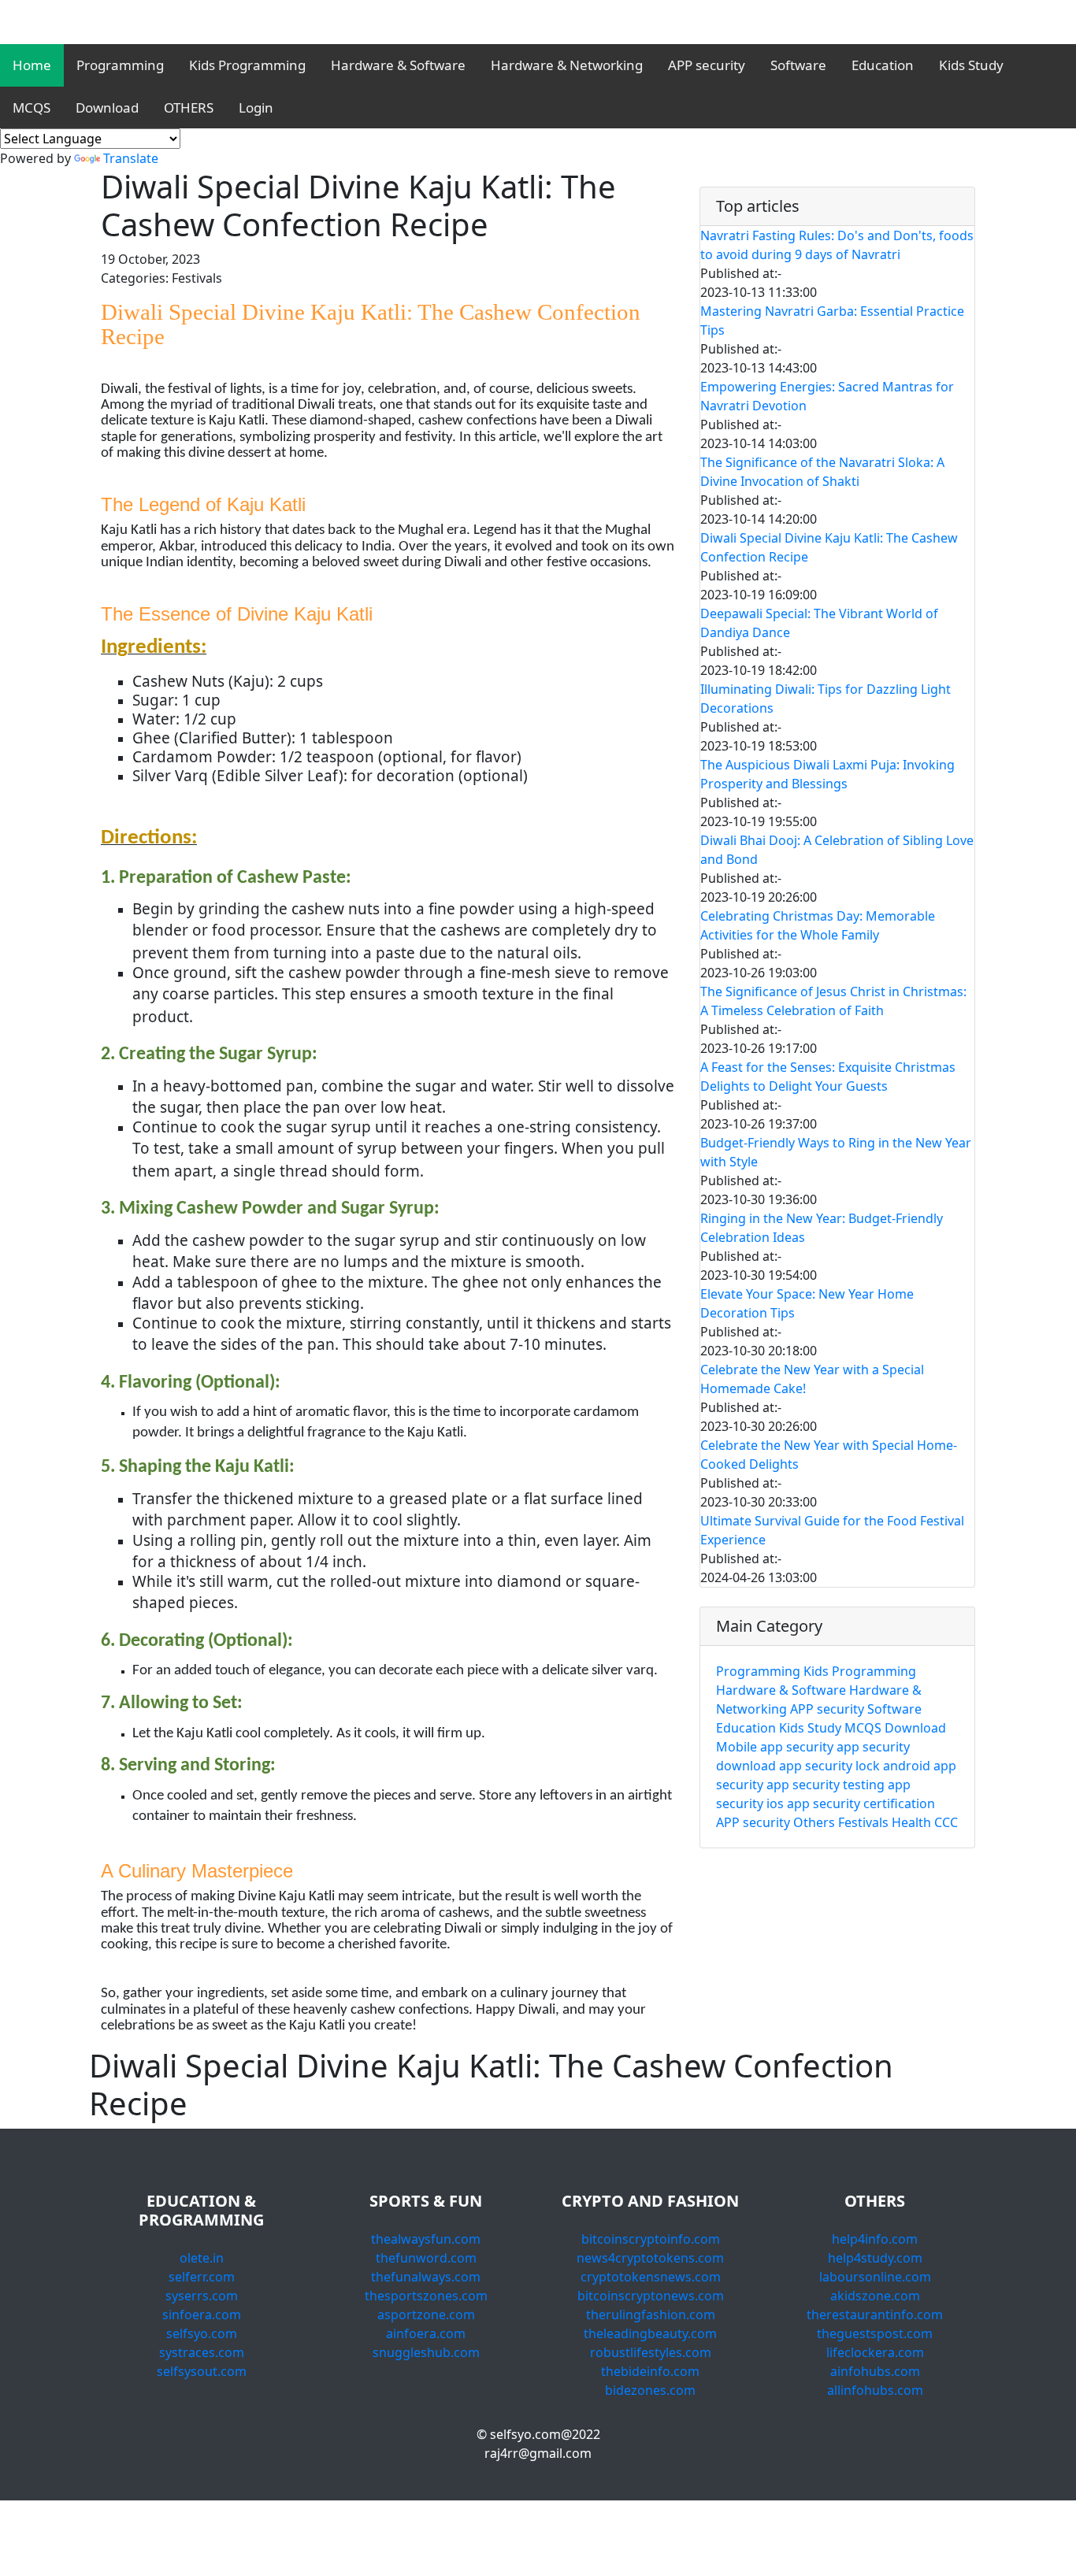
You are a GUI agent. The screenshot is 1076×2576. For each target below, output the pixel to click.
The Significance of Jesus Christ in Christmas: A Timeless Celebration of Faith (833, 1001)
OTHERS (189, 107)
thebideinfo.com (650, 2371)
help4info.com (875, 2239)
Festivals (863, 1822)
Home (32, 65)
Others (814, 1822)
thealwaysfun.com (426, 2239)
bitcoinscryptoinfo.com (651, 2239)
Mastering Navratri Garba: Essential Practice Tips (832, 321)
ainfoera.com (426, 2333)
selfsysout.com (202, 2371)
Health (911, 1822)
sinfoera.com (202, 2315)
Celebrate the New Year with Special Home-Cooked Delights (829, 1455)
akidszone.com (875, 2296)
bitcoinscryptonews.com (651, 2296)
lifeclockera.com (875, 2352)
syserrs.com (202, 2296)
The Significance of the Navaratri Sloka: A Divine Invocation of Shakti (822, 472)
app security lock (829, 1766)
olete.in (202, 2258)
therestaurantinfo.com (875, 2315)
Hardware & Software (398, 65)
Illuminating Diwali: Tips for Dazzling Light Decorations (826, 699)
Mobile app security (775, 1747)
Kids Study (971, 65)
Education (883, 65)
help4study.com (875, 2258)
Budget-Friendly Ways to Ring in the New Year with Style (836, 1152)
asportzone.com (426, 2315)
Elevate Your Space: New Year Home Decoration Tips (807, 1303)
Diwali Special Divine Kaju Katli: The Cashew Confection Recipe (829, 547)
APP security (707, 65)
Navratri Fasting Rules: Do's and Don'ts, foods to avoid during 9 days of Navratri (837, 245)
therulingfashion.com (651, 2315)
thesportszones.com (426, 2296)
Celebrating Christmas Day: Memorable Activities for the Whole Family (818, 925)
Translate (131, 158)
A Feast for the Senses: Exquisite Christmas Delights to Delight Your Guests (828, 1077)
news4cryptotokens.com (650, 2258)
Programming (120, 65)
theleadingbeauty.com (650, 2333)
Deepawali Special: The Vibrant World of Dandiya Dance (819, 623)
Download (107, 107)
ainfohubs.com (875, 2371)
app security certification (861, 1803)
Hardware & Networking (567, 65)
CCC (946, 1822)
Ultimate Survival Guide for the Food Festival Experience (832, 1530)
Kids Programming (247, 65)
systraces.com (202, 2352)
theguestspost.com (875, 2333)
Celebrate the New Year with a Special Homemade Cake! (812, 1379)
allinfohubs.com (875, 2390)
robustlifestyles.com (651, 2352)
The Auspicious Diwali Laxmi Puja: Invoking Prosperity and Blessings (827, 774)
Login (256, 107)
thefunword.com (426, 2258)
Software (798, 65)
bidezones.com (650, 2390)
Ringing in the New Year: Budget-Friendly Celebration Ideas (822, 1228)
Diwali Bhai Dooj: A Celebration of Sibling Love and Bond (837, 850)
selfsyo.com (202, 2333)
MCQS (32, 107)
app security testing (826, 1785)
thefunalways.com (426, 2277)
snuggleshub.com (426, 2352)
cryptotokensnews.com (651, 2277)
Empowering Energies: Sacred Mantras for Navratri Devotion (827, 396)
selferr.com (202, 2277)
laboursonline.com (875, 2277)
